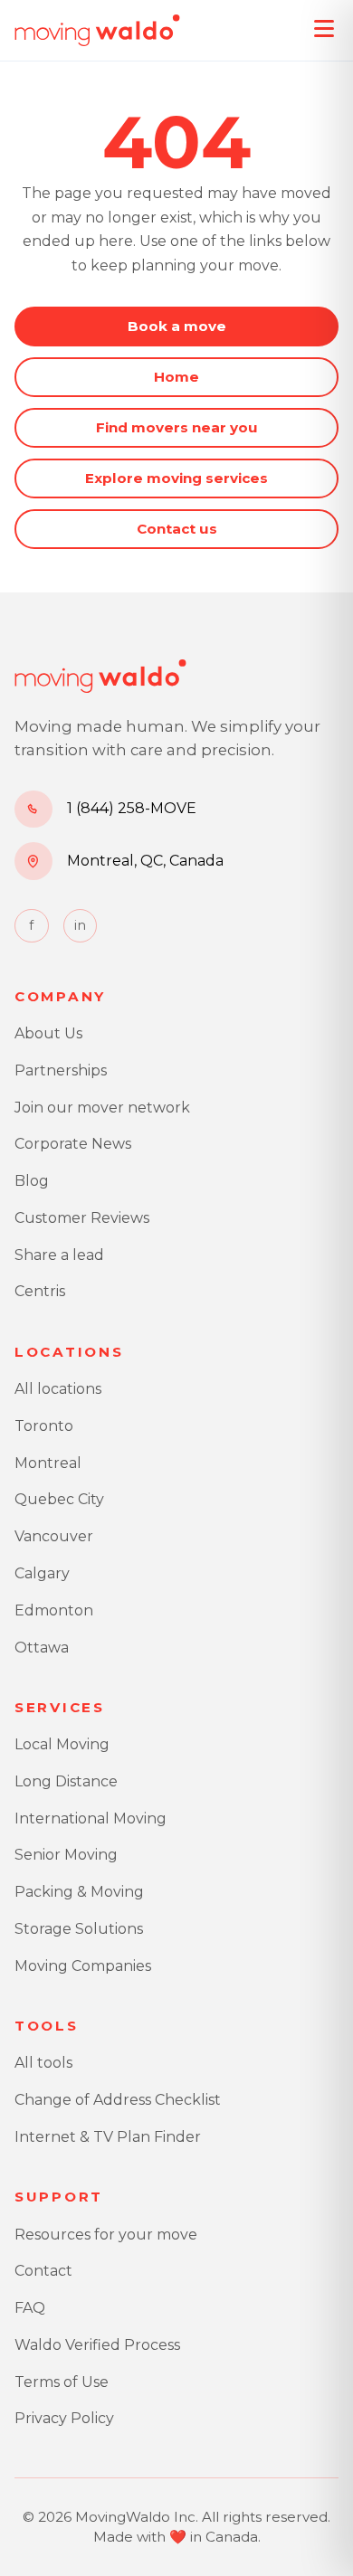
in (80, 925)
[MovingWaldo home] (97, 31)
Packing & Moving (79, 1892)
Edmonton (54, 1610)
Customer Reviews (82, 1218)
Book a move (177, 326)
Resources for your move (106, 2235)
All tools (43, 2063)
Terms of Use (62, 2382)
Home (176, 377)
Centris (40, 1291)
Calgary (42, 1573)
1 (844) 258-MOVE (132, 808)
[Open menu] (324, 29)
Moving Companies (83, 1966)
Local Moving (62, 1744)
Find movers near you (177, 427)
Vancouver (54, 1536)
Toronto (44, 1426)
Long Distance (66, 1781)
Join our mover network (102, 1108)
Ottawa (42, 1648)
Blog (32, 1181)
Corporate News (73, 1144)
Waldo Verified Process (97, 2345)
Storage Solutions (79, 1929)
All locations (58, 1389)
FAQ (30, 2308)
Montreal (48, 1463)
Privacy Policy (64, 2418)
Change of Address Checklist (118, 2100)
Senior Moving (66, 1855)
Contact (43, 2271)
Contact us (177, 529)
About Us (48, 1033)
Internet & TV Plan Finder (108, 2137)
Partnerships (61, 1070)
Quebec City (59, 1499)
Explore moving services (176, 478)
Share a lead (59, 1255)
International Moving (91, 1818)
